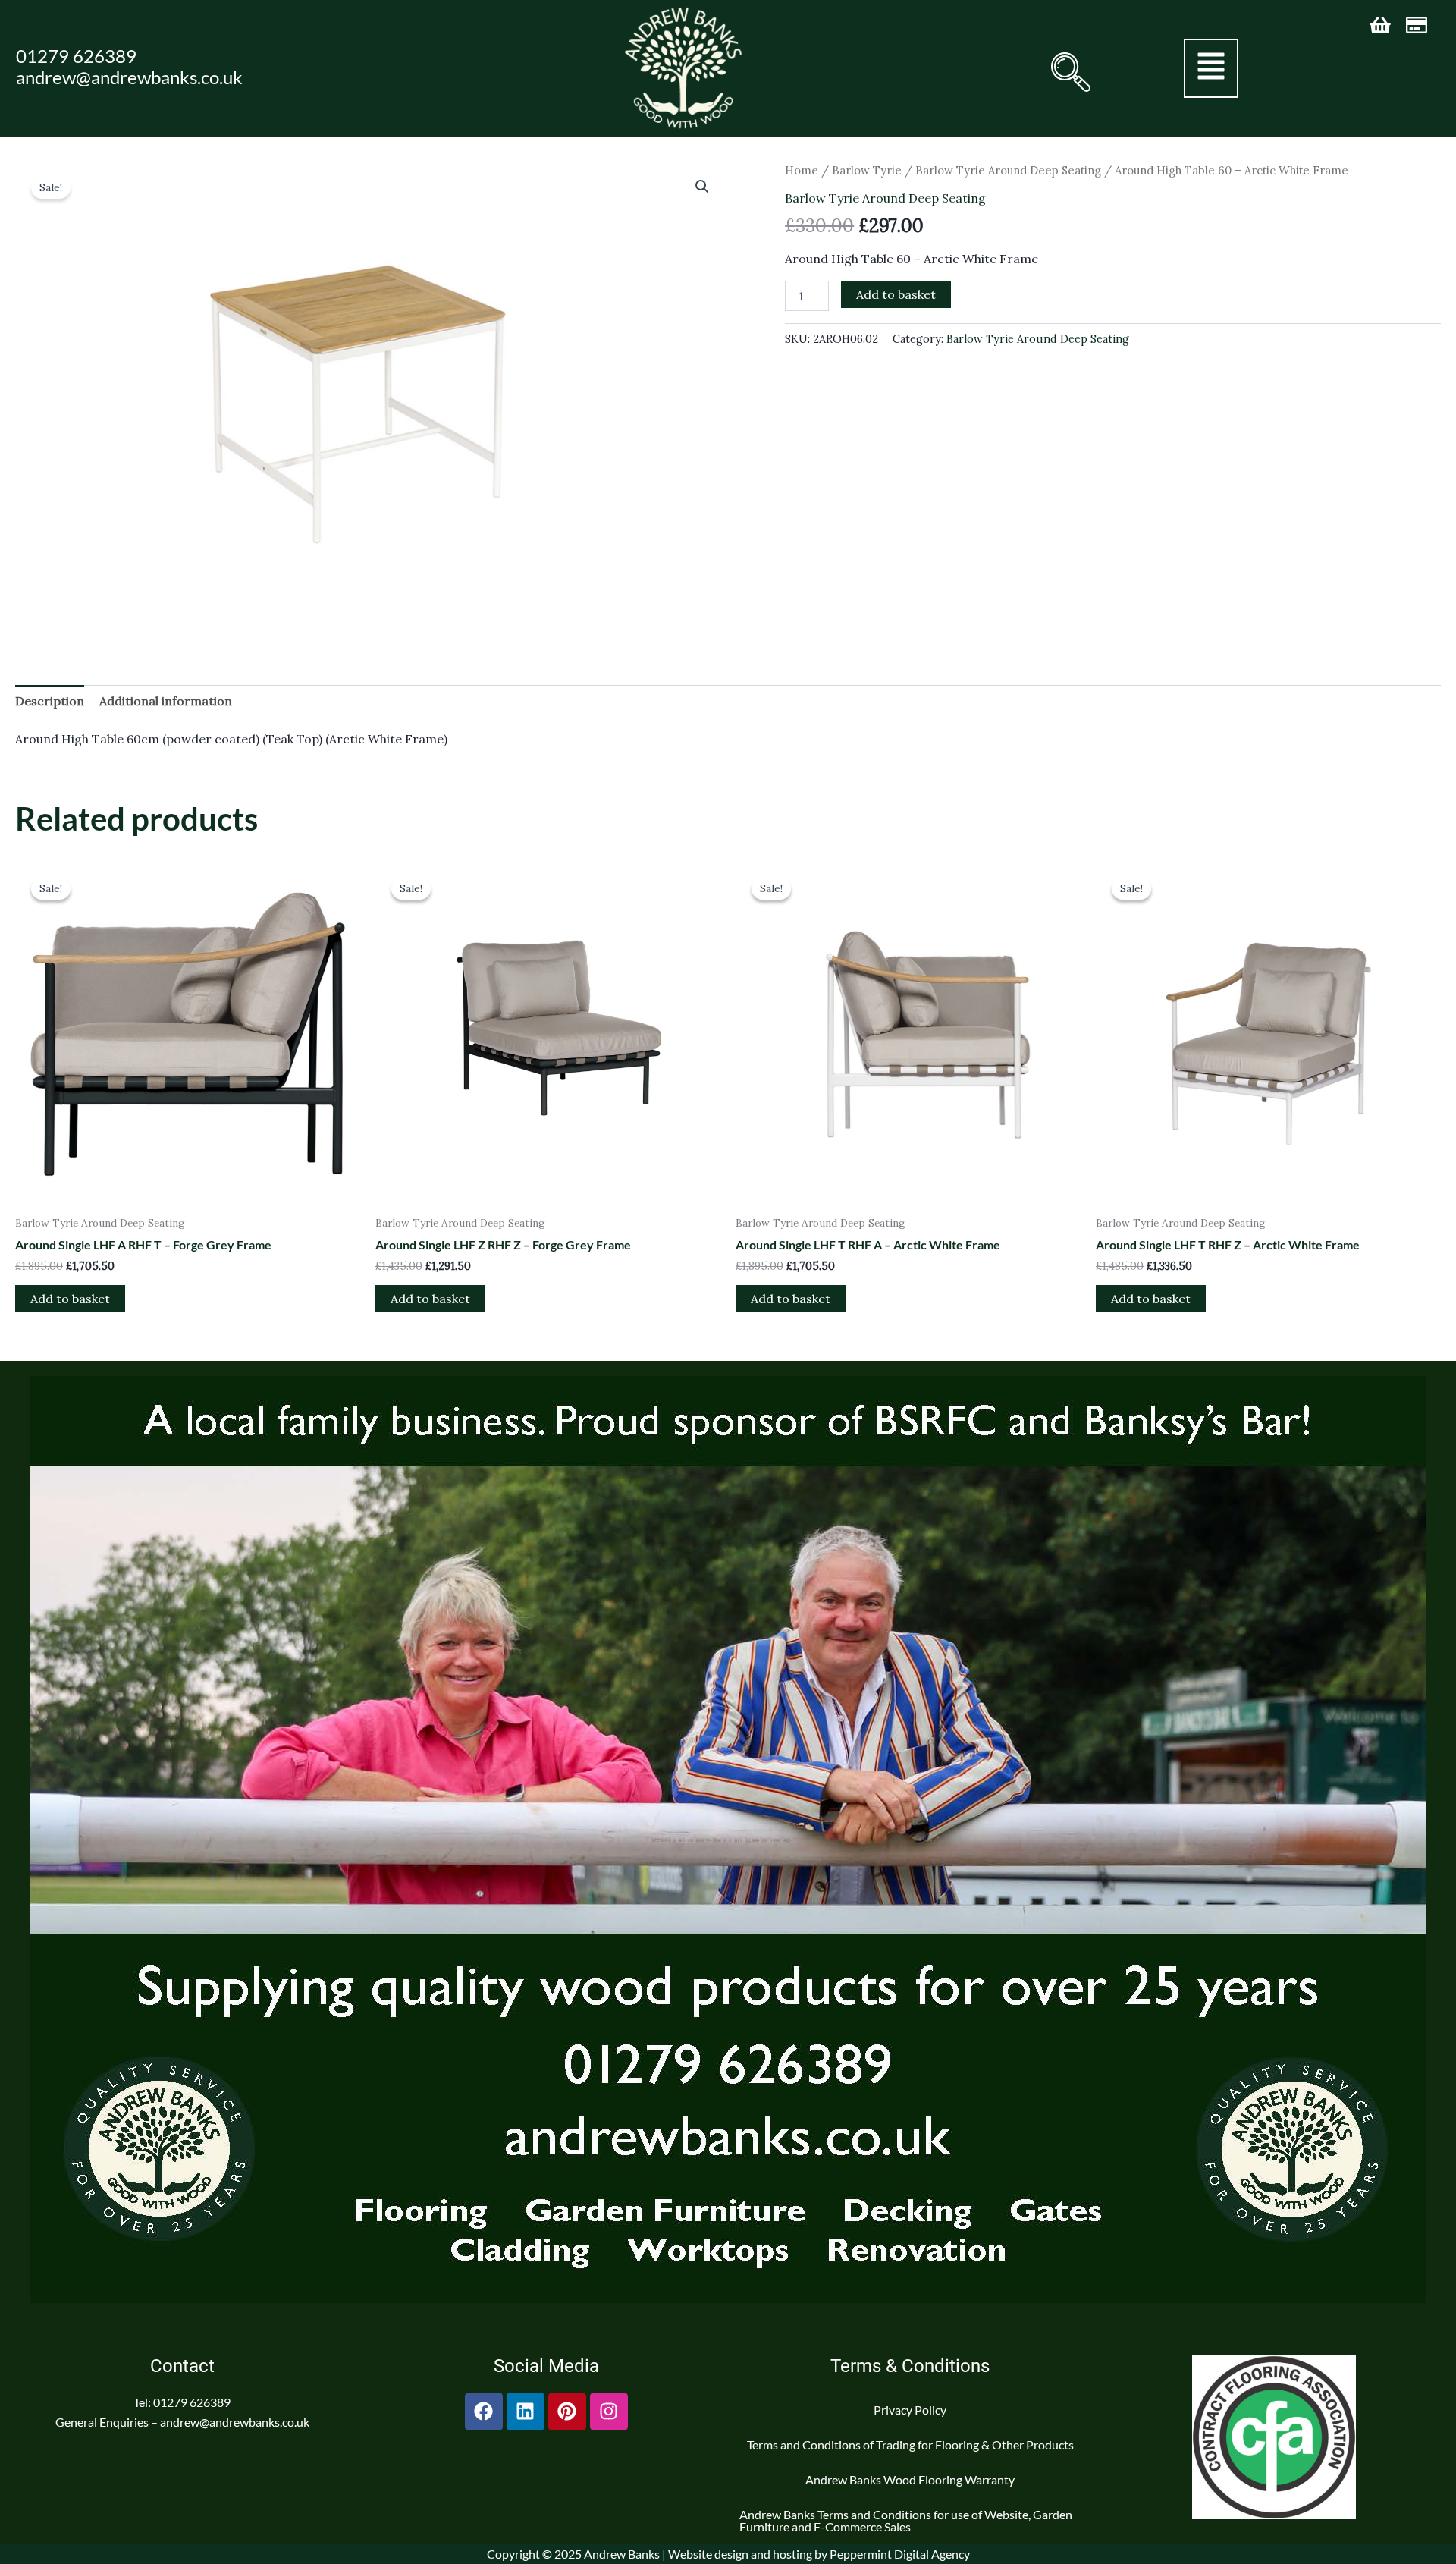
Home (802, 170)
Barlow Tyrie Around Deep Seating (1008, 170)
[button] (1069, 72)
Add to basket (896, 294)
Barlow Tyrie (867, 170)
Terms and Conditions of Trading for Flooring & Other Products (910, 2445)
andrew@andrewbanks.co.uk (129, 77)
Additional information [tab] (166, 701)
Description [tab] (50, 701)
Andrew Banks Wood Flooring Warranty (910, 2479)
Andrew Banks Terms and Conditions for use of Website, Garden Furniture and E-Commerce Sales (906, 2520)
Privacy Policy (910, 2410)
